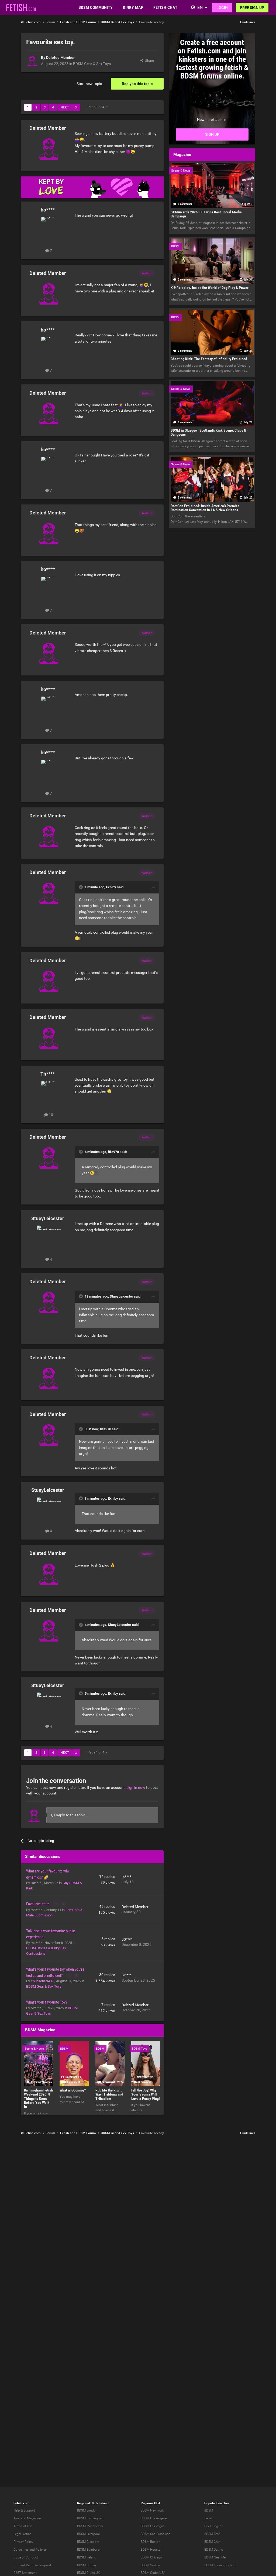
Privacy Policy (23, 2542)
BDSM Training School (220, 2565)
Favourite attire (38, 1904)
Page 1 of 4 (97, 107)
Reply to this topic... (72, 1815)
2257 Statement (25, 2573)
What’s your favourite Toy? (47, 2002)
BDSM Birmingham (91, 2518)
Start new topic (89, 84)
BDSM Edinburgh (89, 2550)
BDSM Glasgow (88, 2542)
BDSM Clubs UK (89, 2573)
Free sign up (252, 8)
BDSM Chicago (151, 2557)
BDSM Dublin (87, 2565)
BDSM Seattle (150, 2565)
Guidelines (248, 22)
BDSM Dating (214, 2550)
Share (149, 61)
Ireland (104, 2503)
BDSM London (87, 2510)
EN (200, 7)
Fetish (209, 2518)
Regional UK (86, 2503)
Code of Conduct (26, 2557)
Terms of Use (23, 2526)
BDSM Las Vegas (153, 2526)
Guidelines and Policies (30, 2550)
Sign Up (212, 134)
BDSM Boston (151, 2542)
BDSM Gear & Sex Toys (92, 64)
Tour (17, 2518)
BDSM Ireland (87, 2557)
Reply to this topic (137, 84)
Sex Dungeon (214, 2526)
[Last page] (76, 107)
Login (222, 8)
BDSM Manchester (90, 2526)
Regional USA (151, 2503)
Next (65, 107)
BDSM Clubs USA (153, 2573)
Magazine (34, 2518)
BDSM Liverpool (88, 2534)
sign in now (136, 1787)
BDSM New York (152, 2510)
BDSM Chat (212, 2542)
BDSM (209, 2510)
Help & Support (24, 2510)
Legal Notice (22, 2534)
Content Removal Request (32, 2565)
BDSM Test (212, 2534)
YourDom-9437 (43, 1981)
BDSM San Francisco (156, 2534)
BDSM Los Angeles (154, 2518)
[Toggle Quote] (81, 887)
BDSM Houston (152, 2550)
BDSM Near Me (215, 2557)
